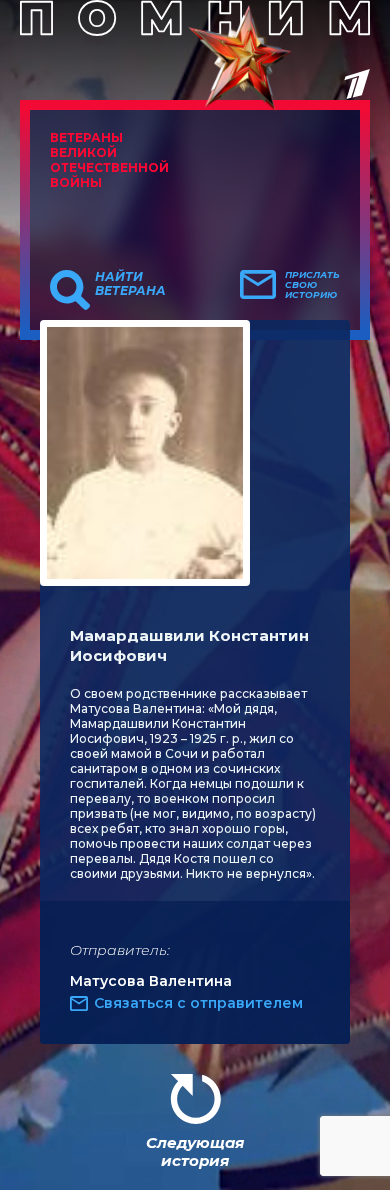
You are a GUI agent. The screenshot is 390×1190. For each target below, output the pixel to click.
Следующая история (195, 1151)
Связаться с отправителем (198, 1003)
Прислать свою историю (312, 285)
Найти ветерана (130, 284)
